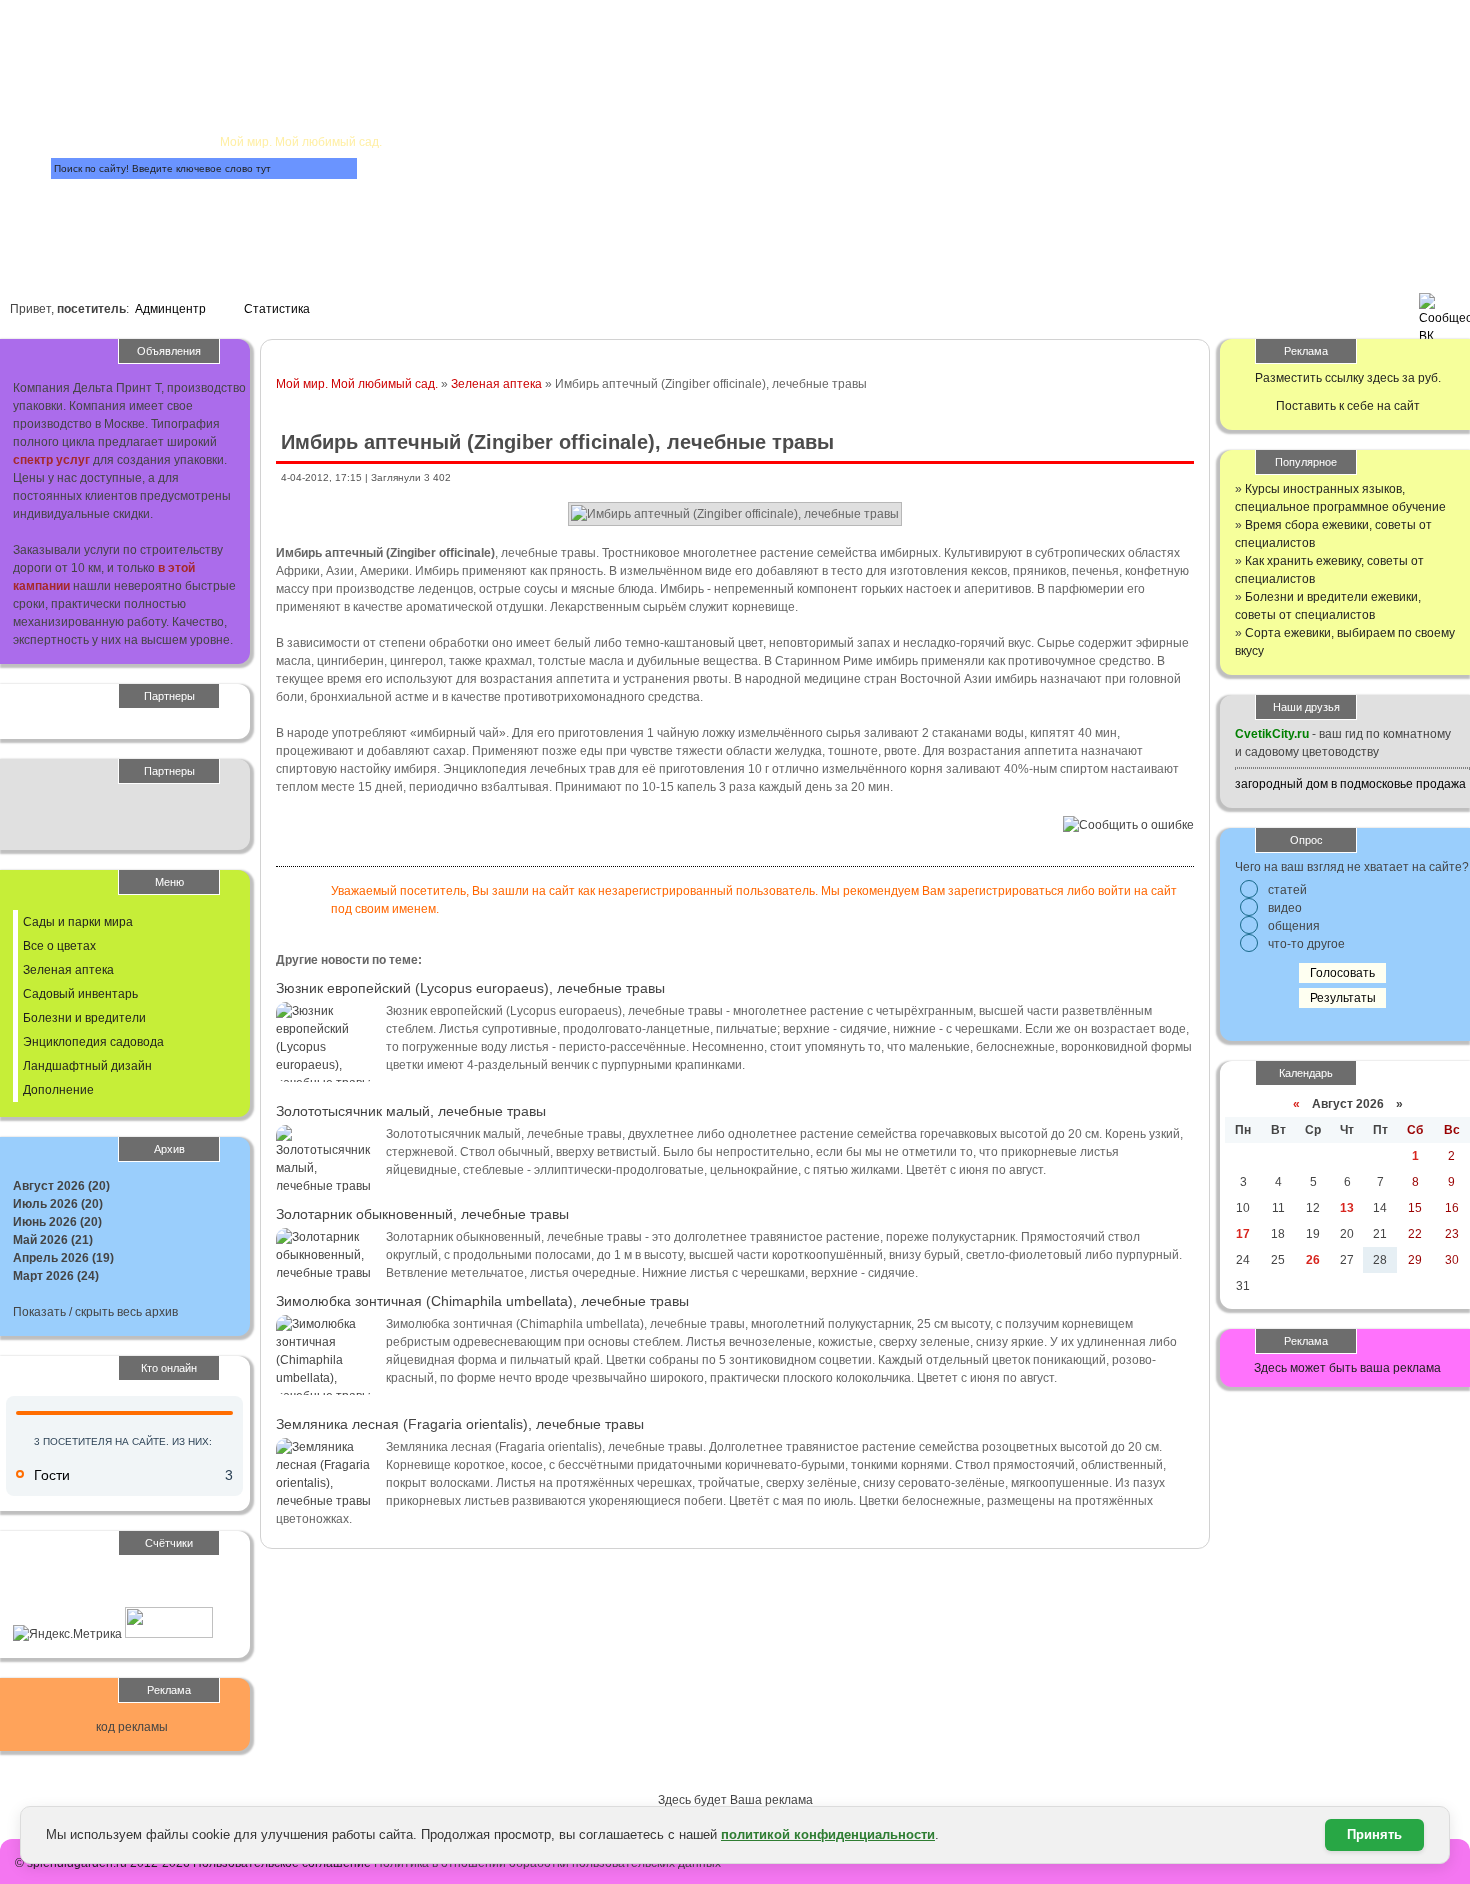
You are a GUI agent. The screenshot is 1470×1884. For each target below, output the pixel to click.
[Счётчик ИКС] (169, 1634)
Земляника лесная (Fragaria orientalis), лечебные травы (460, 1424)
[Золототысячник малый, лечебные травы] (326, 1186)
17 (1243, 1234)
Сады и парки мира (78, 922)
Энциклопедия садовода (93, 1042)
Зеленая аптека (496, 384)
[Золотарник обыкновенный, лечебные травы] (326, 1273)
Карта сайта (158, 219)
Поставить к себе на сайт (1348, 406)
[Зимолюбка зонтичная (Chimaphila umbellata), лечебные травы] (326, 1396)
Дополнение (58, 1090)
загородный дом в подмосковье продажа (1350, 784)
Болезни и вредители (84, 1018)
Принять (1374, 1834)
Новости (558, 106)
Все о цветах (59, 946)
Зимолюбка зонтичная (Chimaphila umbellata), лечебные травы (482, 1301)
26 (1313, 1260)
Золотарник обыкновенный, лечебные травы (422, 1214)
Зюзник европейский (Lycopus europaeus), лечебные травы (470, 988)
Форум (438, 197)
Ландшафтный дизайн (87, 1066)
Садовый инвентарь (80, 994)
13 (1347, 1208)
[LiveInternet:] (57, 1598)
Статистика (277, 309)
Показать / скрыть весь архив (95, 1312)
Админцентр (170, 309)
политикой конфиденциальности (828, 1834)
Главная (258, 46)
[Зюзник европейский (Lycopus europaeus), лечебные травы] (326, 1083)
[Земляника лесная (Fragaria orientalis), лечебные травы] (326, 1501)
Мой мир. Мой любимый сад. (357, 384)
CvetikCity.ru (1272, 734)
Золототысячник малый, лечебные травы (411, 1111)
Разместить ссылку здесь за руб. (1348, 378)
